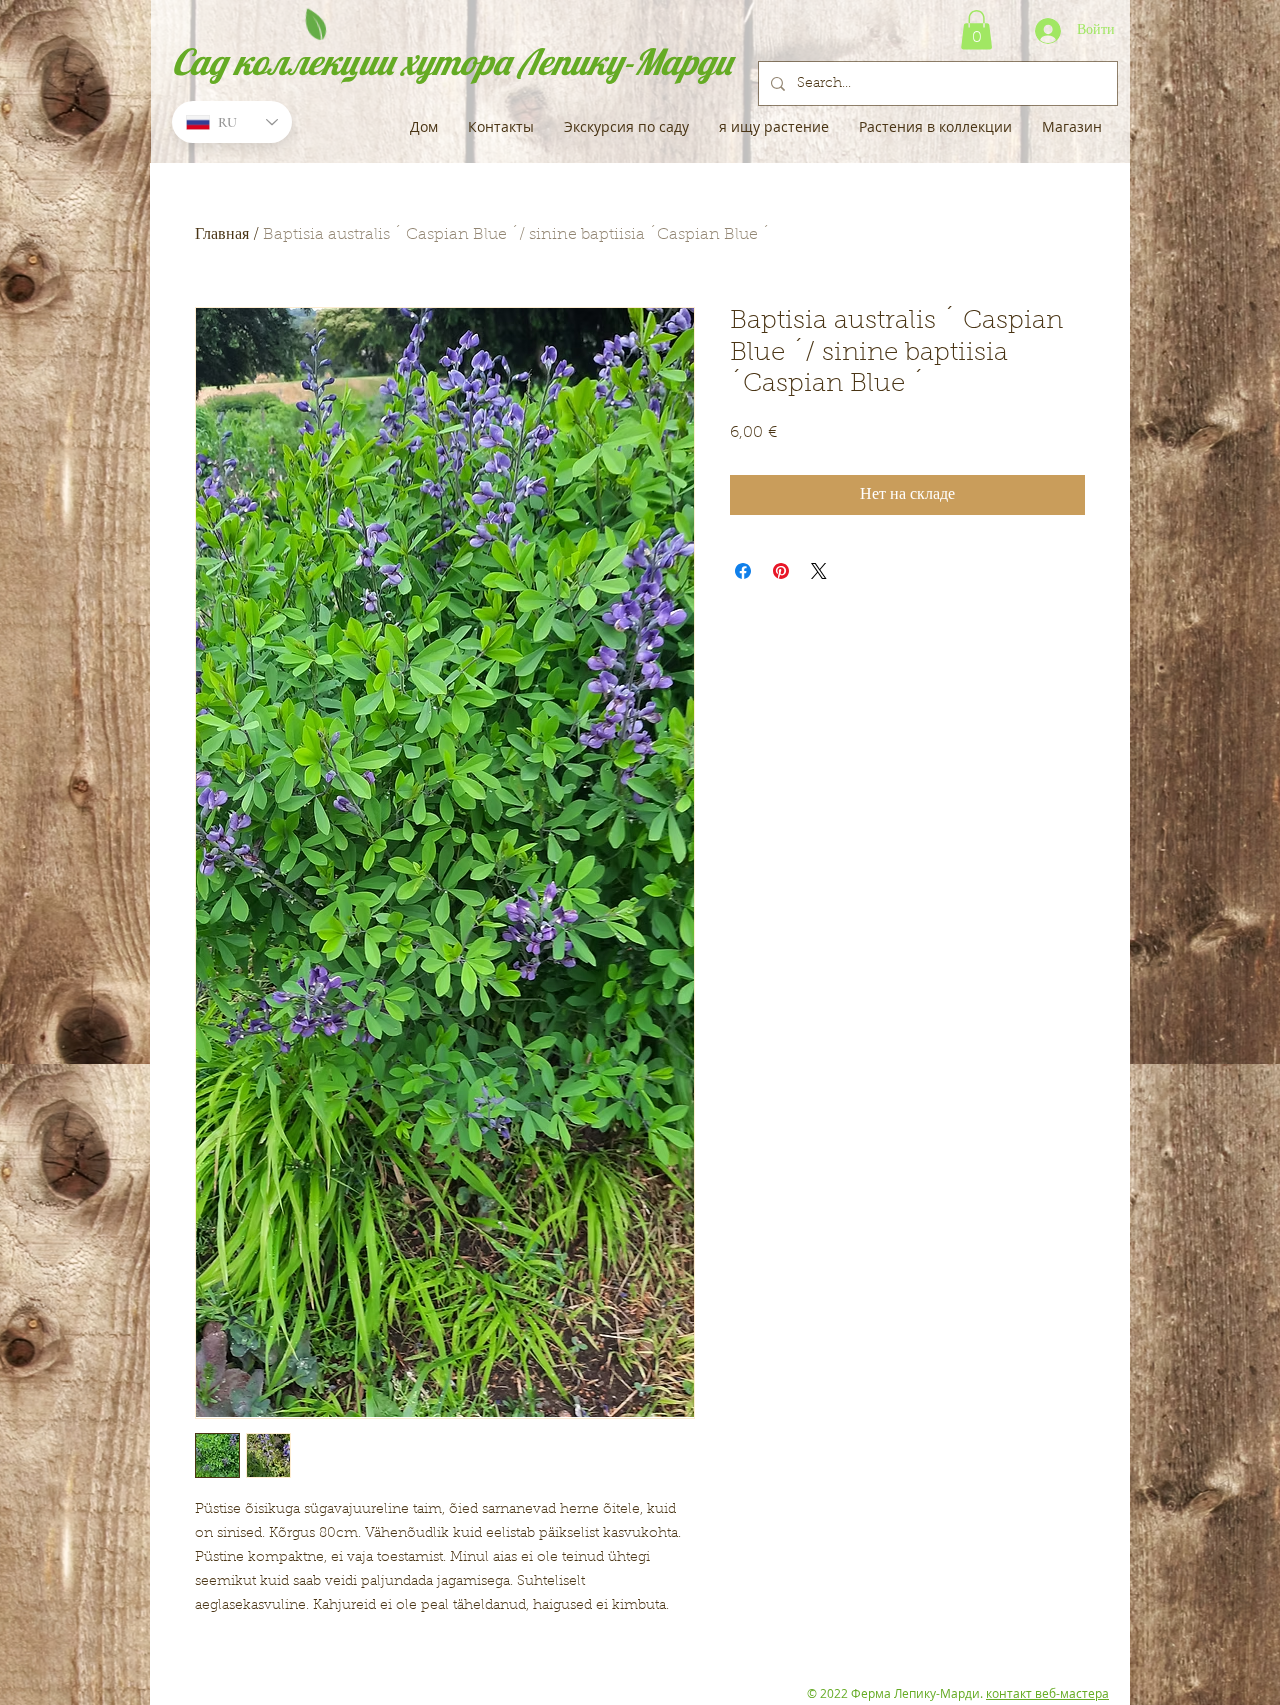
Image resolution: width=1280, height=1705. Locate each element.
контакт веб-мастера (1047, 1693)
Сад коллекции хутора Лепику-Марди (452, 61)
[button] (976, 29)
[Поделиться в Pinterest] (781, 571)
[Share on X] (819, 571)
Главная (222, 235)
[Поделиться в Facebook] (743, 571)
